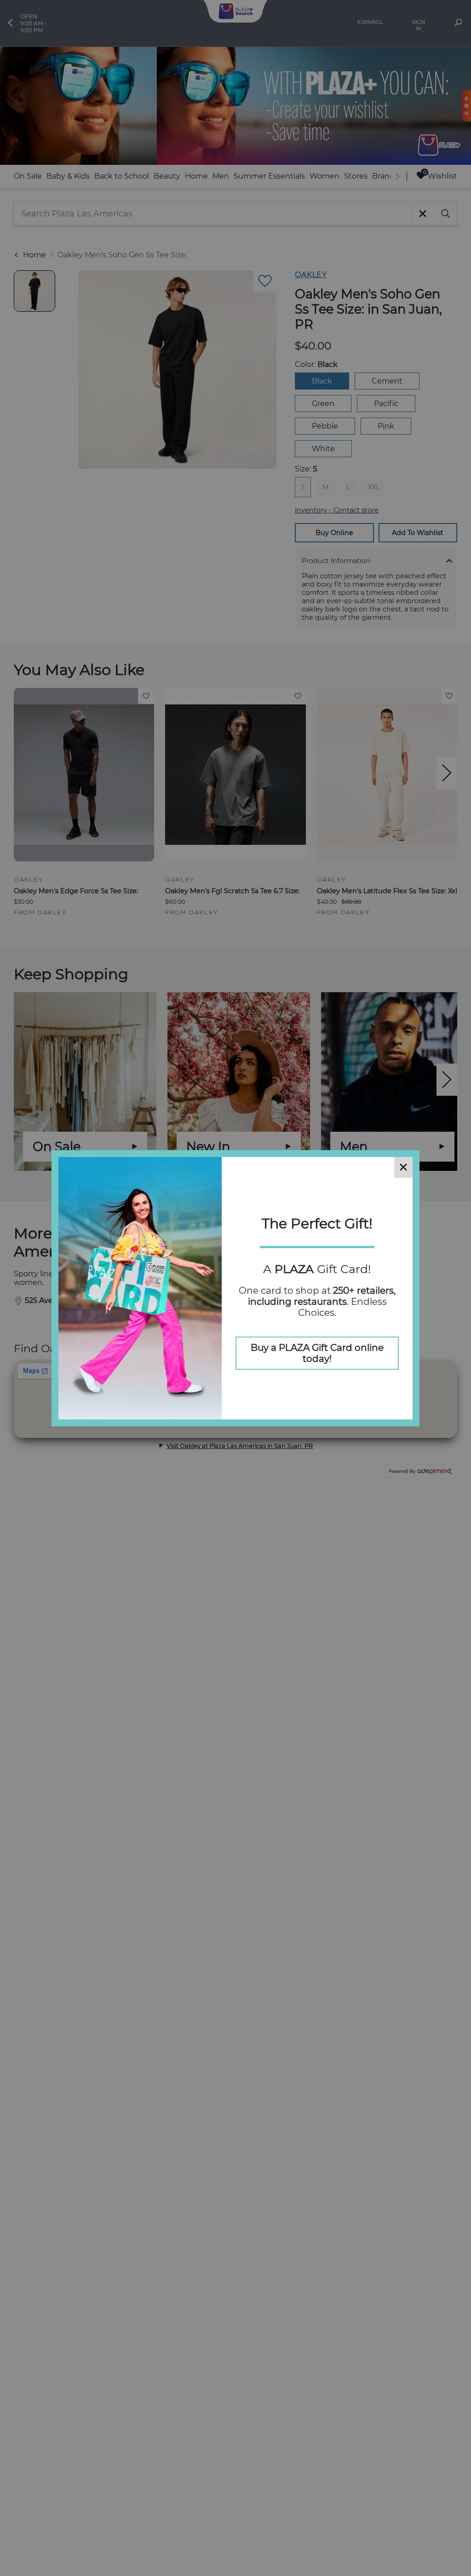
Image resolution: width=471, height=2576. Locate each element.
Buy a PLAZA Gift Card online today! (317, 1353)
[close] (403, 1167)
